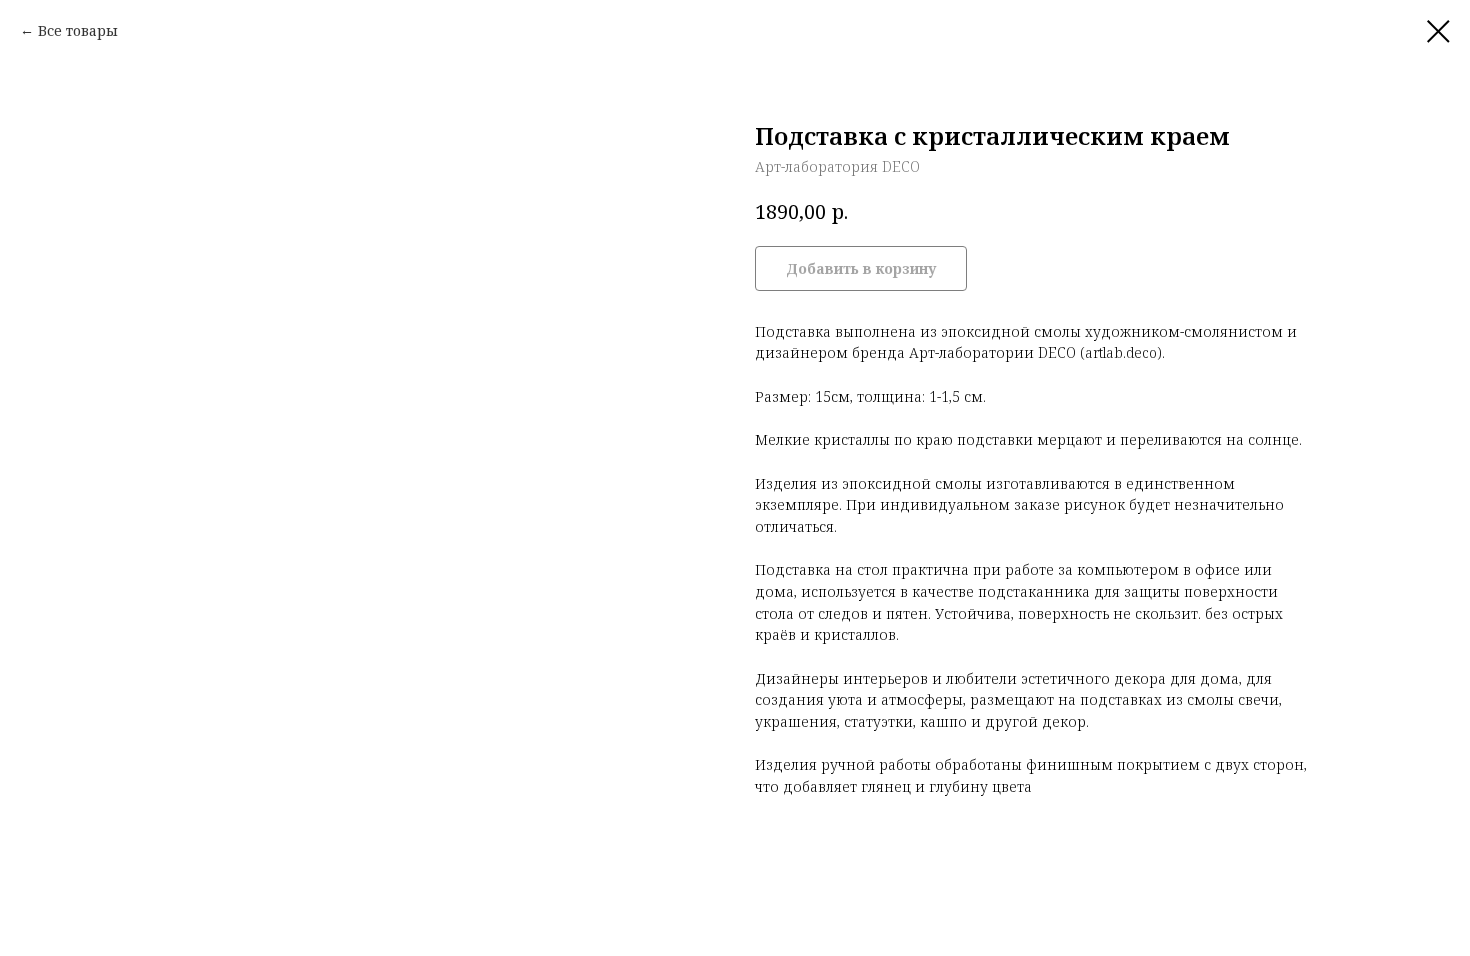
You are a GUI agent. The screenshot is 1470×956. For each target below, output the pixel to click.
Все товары (78, 30)
